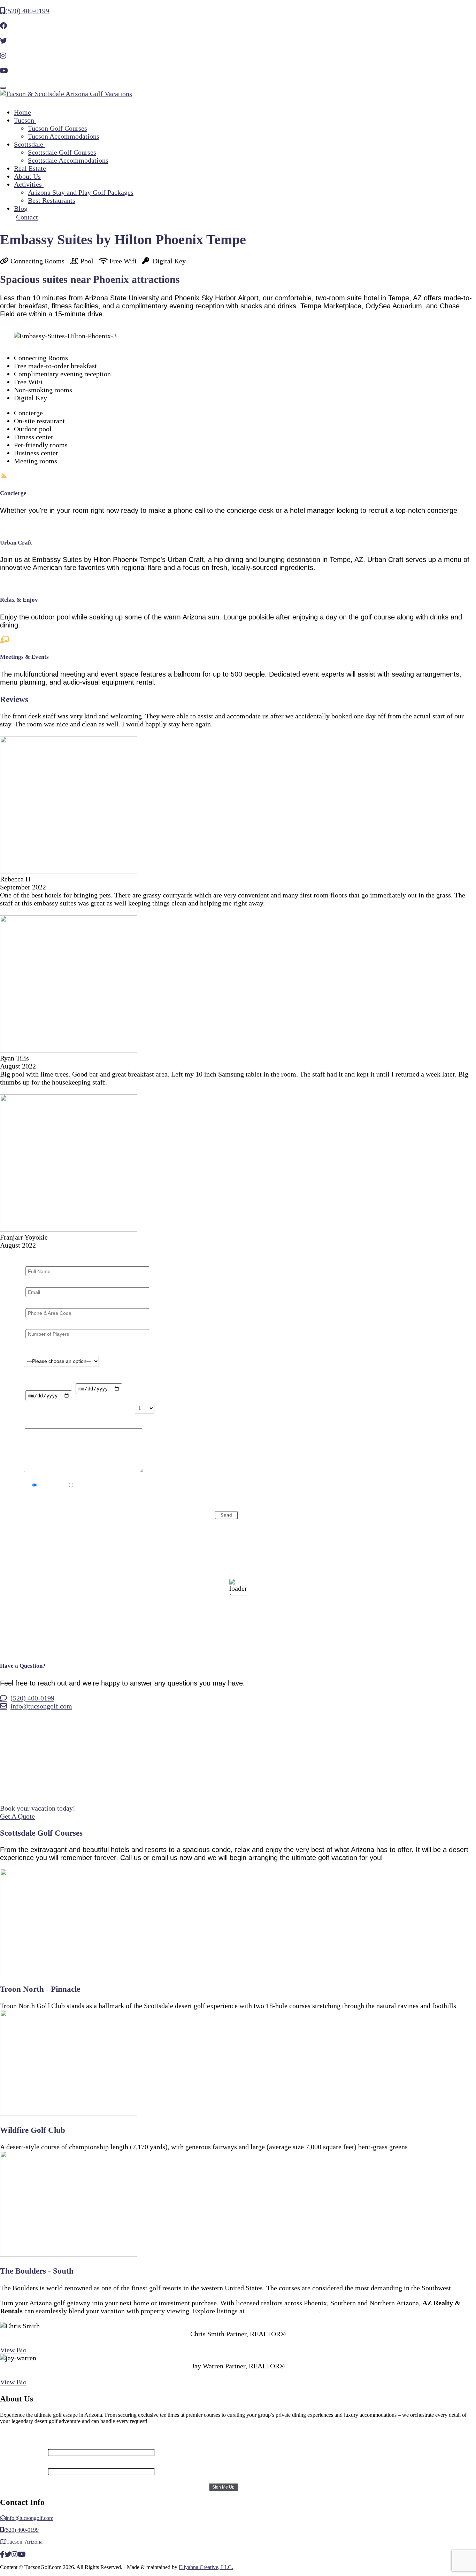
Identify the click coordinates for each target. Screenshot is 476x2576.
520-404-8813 (238, 2342)
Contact (27, 217)
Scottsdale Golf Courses (62, 152)
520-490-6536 (238, 2374)
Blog (21, 208)
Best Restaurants (52, 200)
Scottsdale (29, 144)
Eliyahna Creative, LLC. (206, 2567)
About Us (27, 176)
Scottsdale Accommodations (68, 160)
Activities (29, 184)
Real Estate (30, 168)
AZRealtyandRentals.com (282, 2311)
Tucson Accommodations (64, 136)
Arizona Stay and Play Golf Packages (81, 192)
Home (22, 112)
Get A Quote (17, 1816)
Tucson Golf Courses (57, 128)
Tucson (25, 120)
